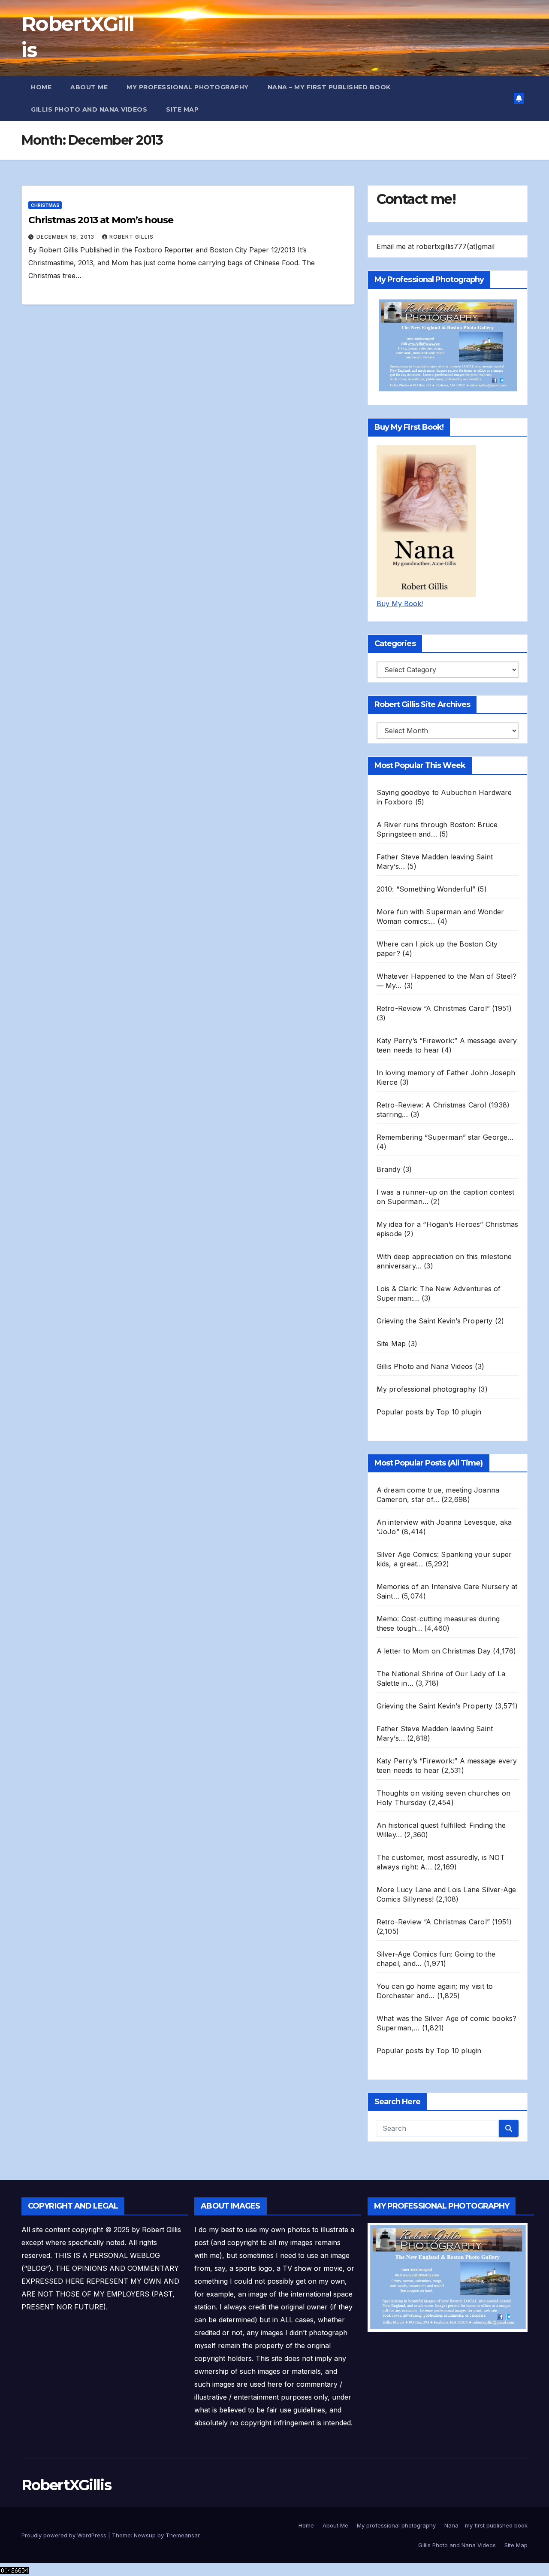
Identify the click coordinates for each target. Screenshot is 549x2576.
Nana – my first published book (329, 87)
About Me (89, 87)
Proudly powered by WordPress (65, 2535)
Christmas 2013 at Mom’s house (101, 220)
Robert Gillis (131, 237)
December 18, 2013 (66, 237)
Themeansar (182, 2535)
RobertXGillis (66, 2485)
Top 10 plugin (459, 1412)
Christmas (45, 205)
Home (41, 87)
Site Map (182, 109)
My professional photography (188, 87)
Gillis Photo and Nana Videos (89, 109)
